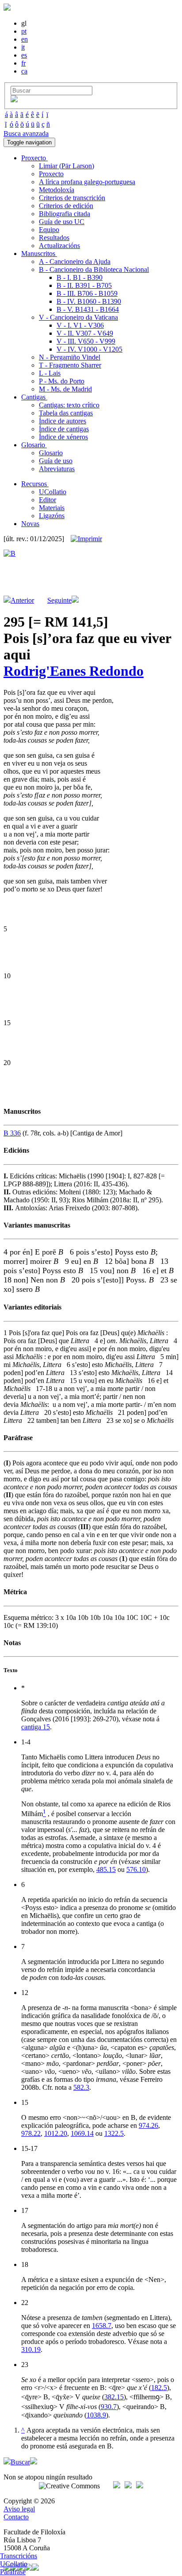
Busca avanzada (26, 134)
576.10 (136, 1869)
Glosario (51, 453)
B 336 (12, 1133)
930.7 (109, 2407)
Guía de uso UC (62, 222)
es (24, 55)
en (25, 39)
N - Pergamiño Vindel (70, 357)
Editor (47, 500)
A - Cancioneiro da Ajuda (75, 261)
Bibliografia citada (64, 214)
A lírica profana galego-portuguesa (87, 182)
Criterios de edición (66, 206)
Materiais (52, 508)
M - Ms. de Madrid (65, 389)
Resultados (54, 238)
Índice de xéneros (63, 437)
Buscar (20, 2462)
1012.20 (56, 2133)
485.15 (106, 1869)
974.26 (148, 2125)
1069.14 (82, 2133)
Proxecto (51, 174)
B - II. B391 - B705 (84, 285)
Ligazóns (52, 516)
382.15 (114, 2397)
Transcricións (19, 2556)
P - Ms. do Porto (62, 381)
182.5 (159, 2388)
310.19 (31, 2349)
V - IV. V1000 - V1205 (89, 349)
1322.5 (114, 2133)
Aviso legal (19, 2509)
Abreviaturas (57, 469)
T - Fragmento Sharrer (70, 365)
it (23, 47)
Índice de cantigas (64, 429)
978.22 (31, 2133)
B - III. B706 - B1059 (87, 293)
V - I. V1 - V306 (80, 325)
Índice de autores (63, 421)
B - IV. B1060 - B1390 (89, 301)
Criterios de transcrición (72, 198)
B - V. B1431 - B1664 (88, 309)
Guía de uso (56, 461)
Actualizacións (59, 246)
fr (23, 63)
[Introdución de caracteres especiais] (14, 100)
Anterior (22, 600)
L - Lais (50, 373)
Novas (30, 524)
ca (24, 71)
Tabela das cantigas (66, 413)
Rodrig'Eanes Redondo (74, 671)
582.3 (81, 2087)
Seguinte (59, 600)
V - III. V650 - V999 (86, 341)
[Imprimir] (86, 539)
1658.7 (102, 2326)
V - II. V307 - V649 (85, 333)
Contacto (16, 2517)
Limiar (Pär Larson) (66, 166)
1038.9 (96, 2415)
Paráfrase (13, 2572)
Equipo (49, 230)
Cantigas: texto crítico (69, 405)
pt (24, 31)
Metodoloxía (57, 190)
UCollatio (53, 492)
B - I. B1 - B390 (80, 277)
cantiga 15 (36, 1727)
